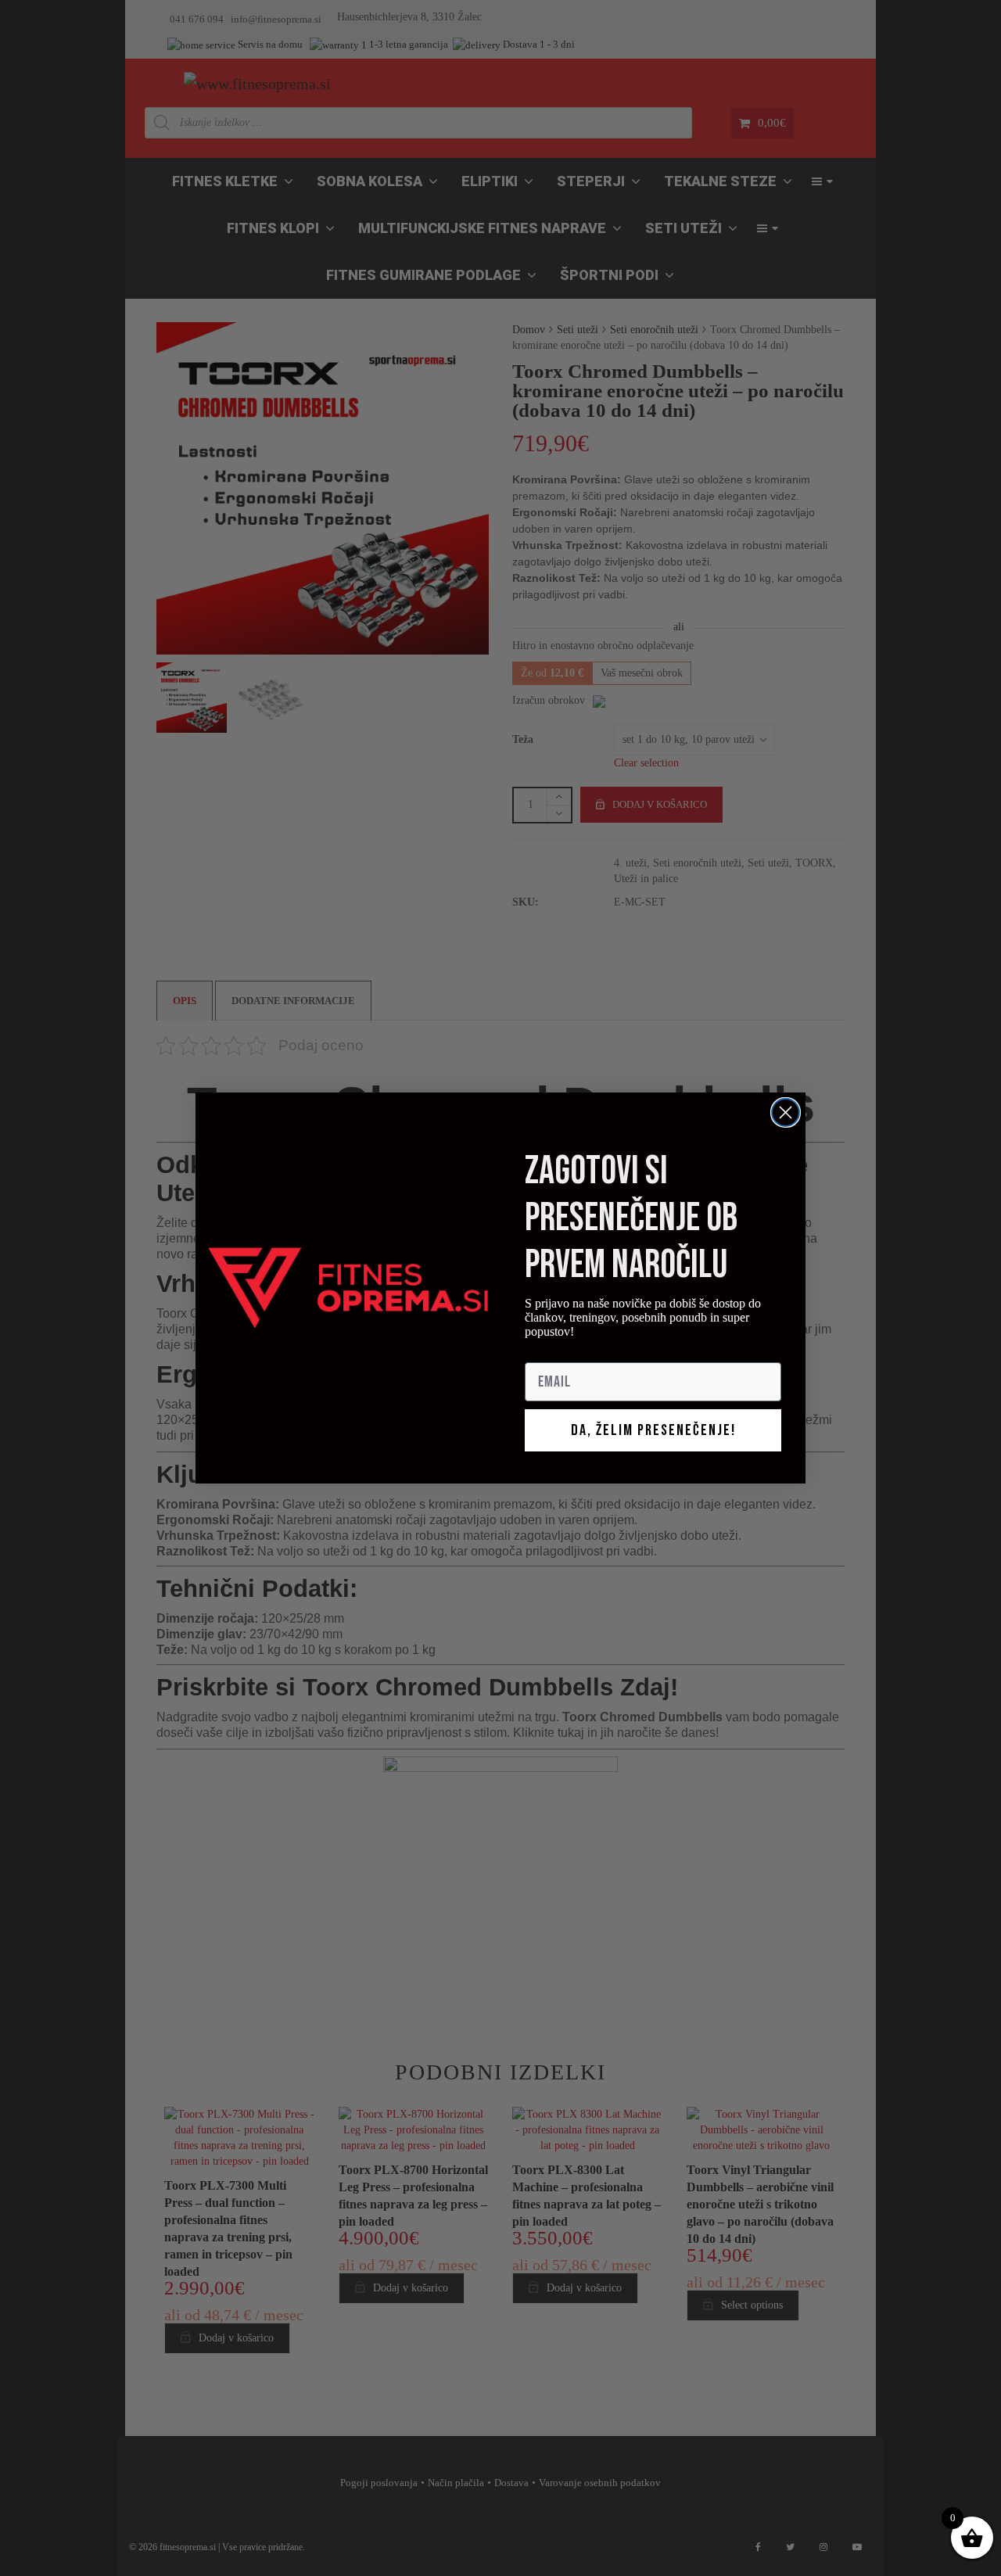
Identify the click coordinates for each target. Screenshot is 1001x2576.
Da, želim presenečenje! (653, 1430)
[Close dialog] (786, 1112)
